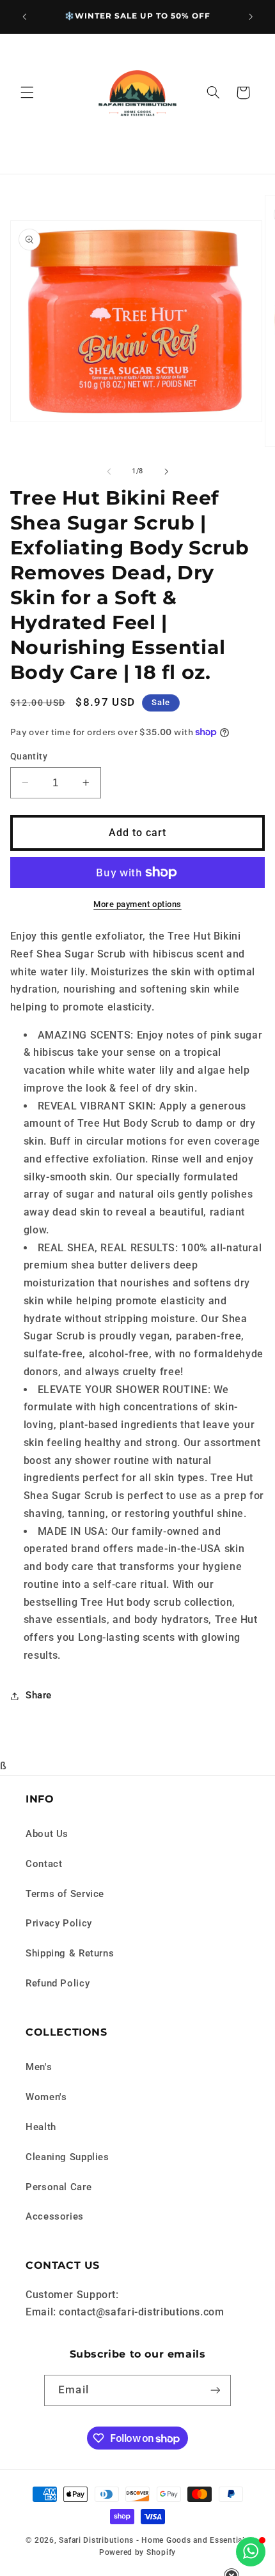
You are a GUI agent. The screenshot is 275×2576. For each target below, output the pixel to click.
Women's (46, 2097)
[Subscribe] (215, 2390)
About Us (47, 1834)
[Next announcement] (251, 17)
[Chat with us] (251, 2552)
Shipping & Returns (70, 1953)
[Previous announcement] (24, 17)
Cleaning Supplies (67, 2157)
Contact (44, 1864)
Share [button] (39, 1695)
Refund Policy (58, 1983)
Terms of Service (65, 1894)
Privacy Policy (59, 1923)
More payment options (137, 904)
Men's (39, 2067)
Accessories (55, 2216)
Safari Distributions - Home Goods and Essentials (154, 2540)
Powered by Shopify (137, 2552)
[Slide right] (166, 471)
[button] (27, 93)
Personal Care (59, 2187)
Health (41, 2127)
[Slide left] (109, 471)
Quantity (29, 756)
